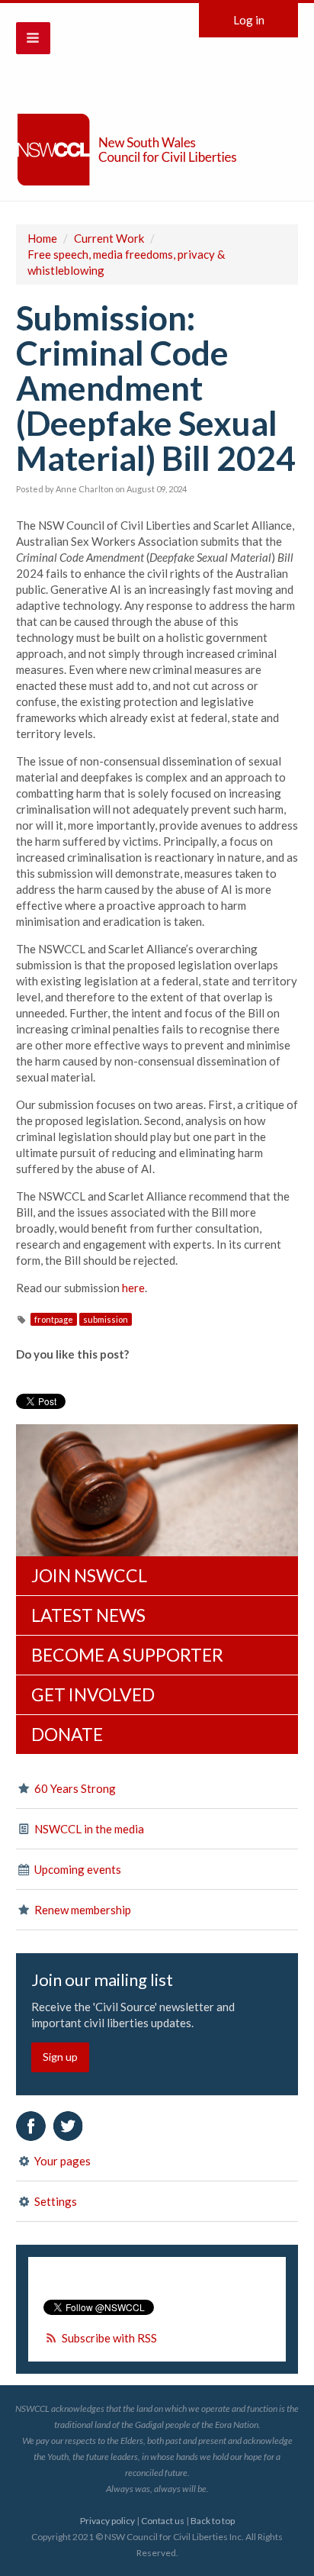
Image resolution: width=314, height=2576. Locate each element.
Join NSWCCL (89, 1575)
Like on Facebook (31, 2126)
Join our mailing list (102, 1980)
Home (42, 238)
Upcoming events (77, 1869)
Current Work (109, 238)
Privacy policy (107, 2521)
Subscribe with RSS (109, 2338)
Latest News (88, 1615)
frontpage (54, 1319)
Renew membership (82, 1910)
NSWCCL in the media (88, 1829)
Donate (67, 1734)
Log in (249, 20)
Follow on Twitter (68, 2126)
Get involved (93, 1694)
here (133, 1288)
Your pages (61, 2161)
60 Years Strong (74, 1788)
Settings (54, 2201)
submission (106, 1319)
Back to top (213, 2521)
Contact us (163, 2521)
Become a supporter (127, 1655)
